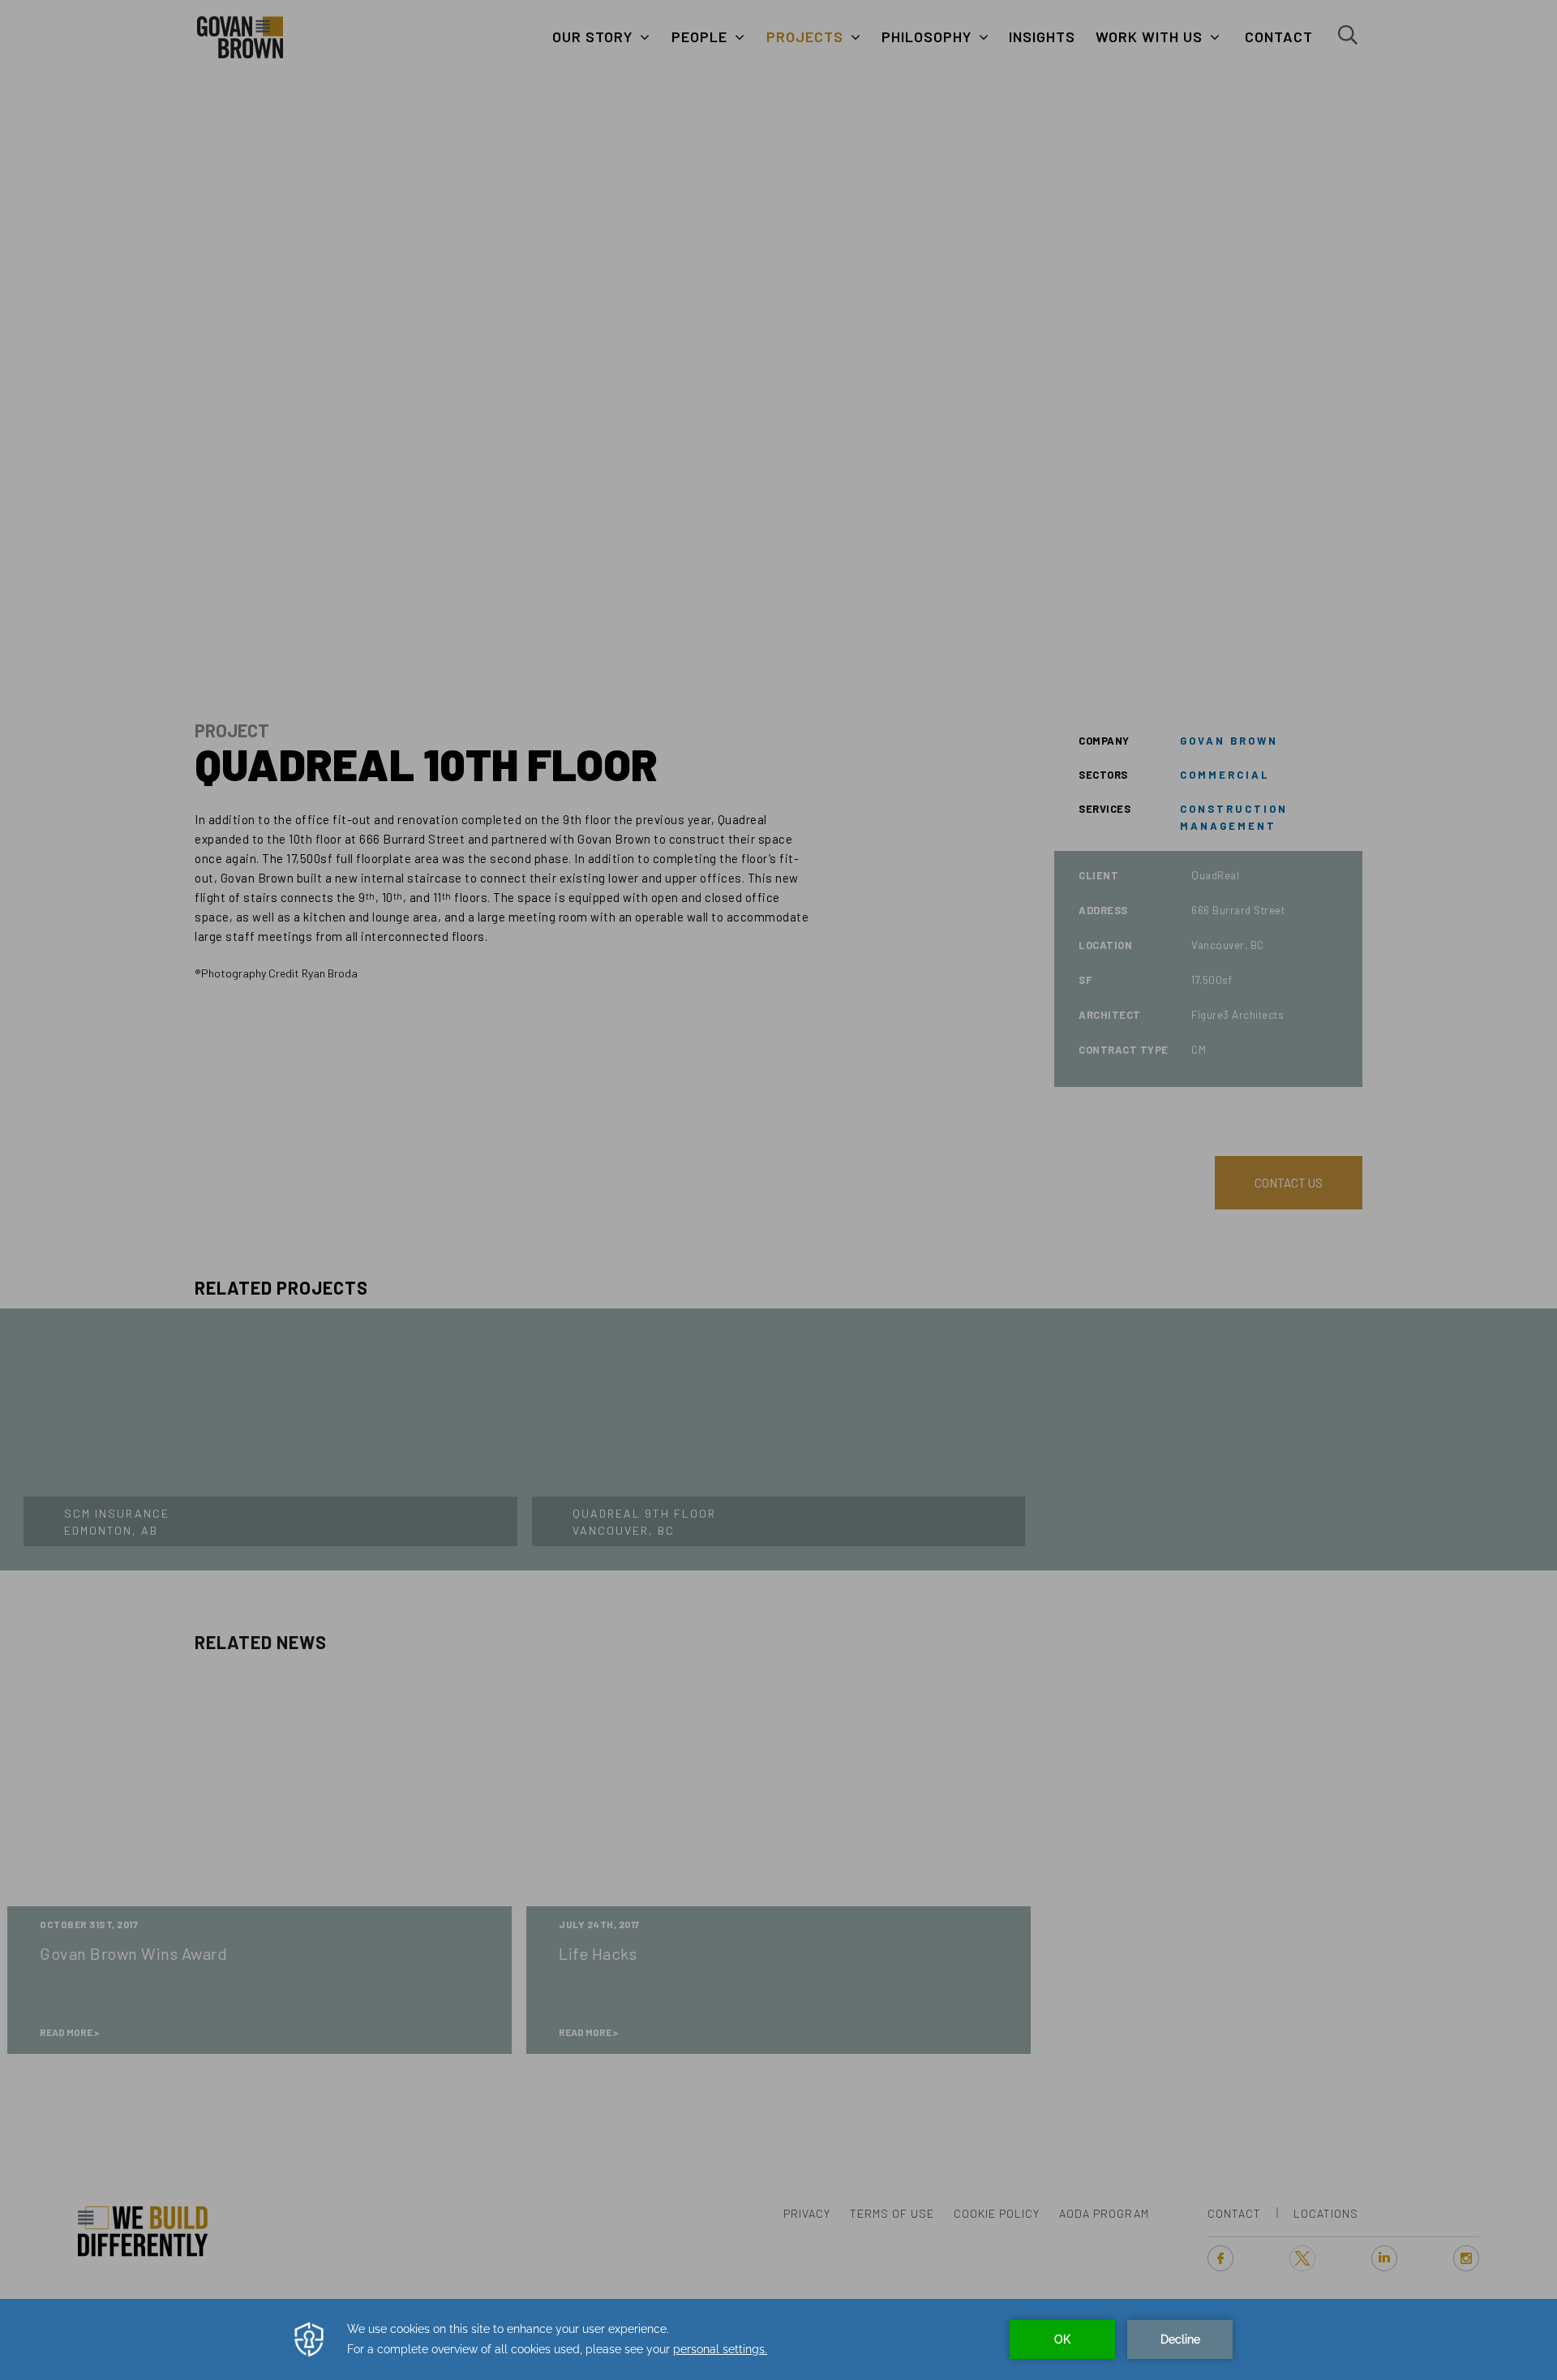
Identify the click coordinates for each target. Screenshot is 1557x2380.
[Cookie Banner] (778, 2339)
